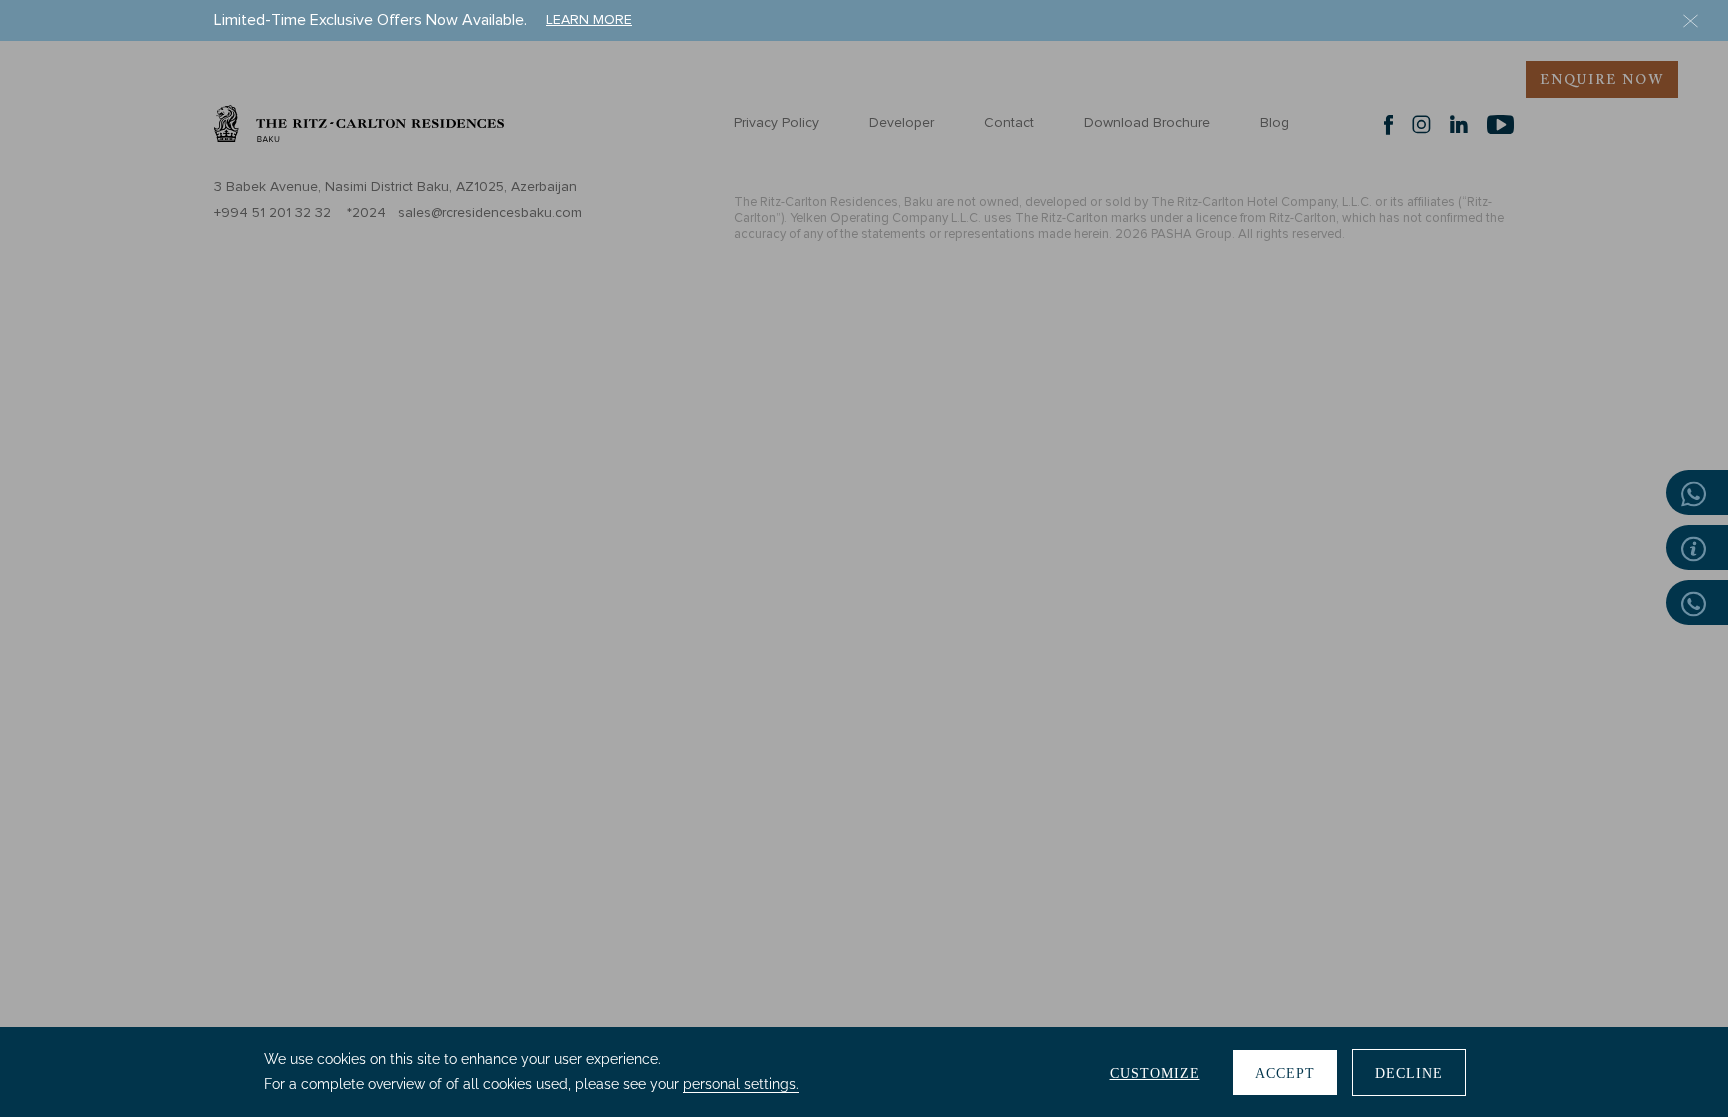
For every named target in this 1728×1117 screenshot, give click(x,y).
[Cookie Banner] (864, 1072)
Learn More (589, 20)
